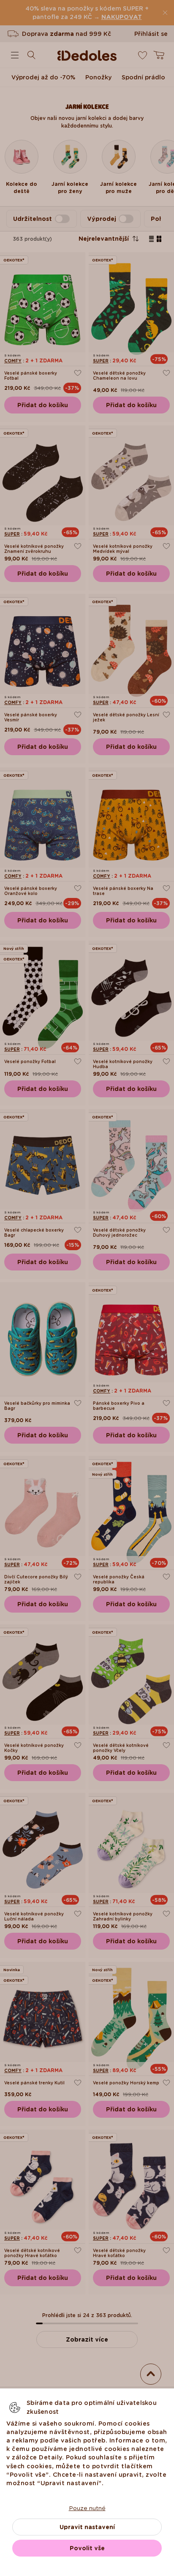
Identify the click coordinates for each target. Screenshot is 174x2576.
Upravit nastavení (87, 2527)
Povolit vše (87, 2548)
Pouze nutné (87, 2508)
